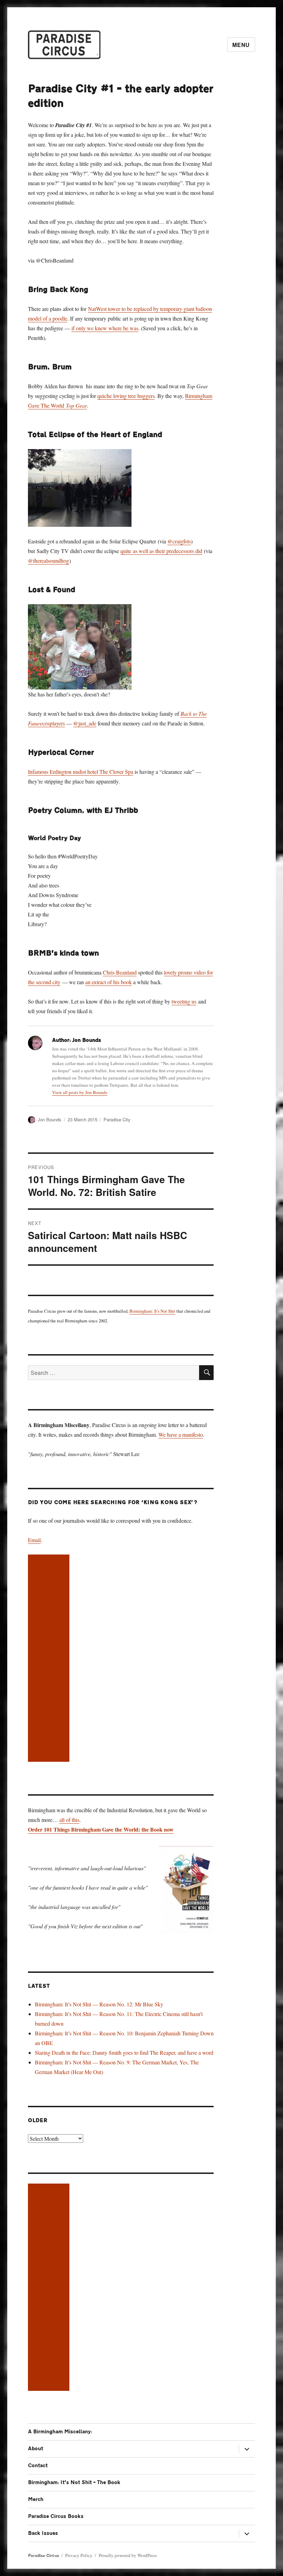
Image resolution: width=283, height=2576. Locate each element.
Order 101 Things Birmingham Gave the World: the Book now (101, 1829)
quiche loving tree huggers (126, 396)
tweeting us (184, 1001)
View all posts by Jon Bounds (80, 1092)
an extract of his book (109, 982)
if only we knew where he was (105, 328)
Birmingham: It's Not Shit (152, 1311)
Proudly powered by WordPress (128, 2555)
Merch (36, 2499)
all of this (69, 1820)
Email (34, 1540)
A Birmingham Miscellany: (60, 2432)
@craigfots (179, 541)
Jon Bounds (50, 1119)
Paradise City (117, 1119)
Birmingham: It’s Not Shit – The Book (74, 2483)
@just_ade (85, 723)
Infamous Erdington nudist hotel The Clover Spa (81, 772)
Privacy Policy (79, 2555)
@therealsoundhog (48, 560)
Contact (38, 2466)
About (36, 2449)
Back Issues (43, 2533)
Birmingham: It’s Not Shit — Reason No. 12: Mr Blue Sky (99, 2004)
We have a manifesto (181, 1434)
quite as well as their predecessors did (161, 551)
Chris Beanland (120, 972)
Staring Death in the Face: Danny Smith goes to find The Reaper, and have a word (124, 2052)
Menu (241, 45)
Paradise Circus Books (56, 2516)
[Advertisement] (50, 1659)
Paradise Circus (43, 2556)
